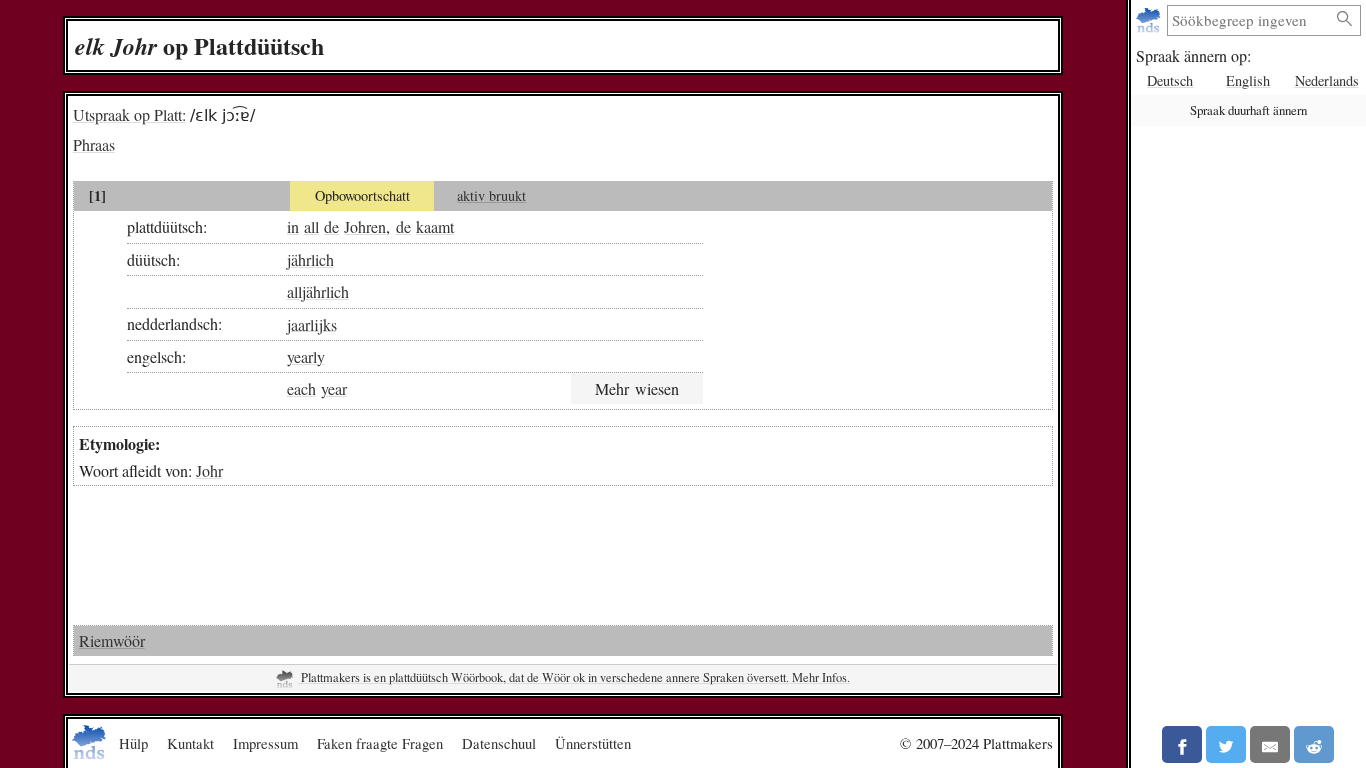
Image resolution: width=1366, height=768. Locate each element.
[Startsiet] (1150, 20)
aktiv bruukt (491, 195)
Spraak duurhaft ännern (1248, 110)
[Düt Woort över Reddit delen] (1314, 744)
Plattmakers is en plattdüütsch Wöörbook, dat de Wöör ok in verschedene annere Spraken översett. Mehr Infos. (574, 677)
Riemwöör (112, 640)
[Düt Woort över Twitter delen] (1226, 744)
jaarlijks (312, 323)
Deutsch (1170, 80)
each (301, 388)
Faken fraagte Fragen (380, 743)
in (293, 226)
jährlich (310, 259)
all (311, 226)
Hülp (133, 743)
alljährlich (318, 291)
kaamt (435, 226)
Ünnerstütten (593, 743)
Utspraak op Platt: (129, 114)
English (1248, 80)
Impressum (265, 743)
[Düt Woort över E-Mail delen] (1270, 744)
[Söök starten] (1345, 19)
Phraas (94, 144)
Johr (209, 470)
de (331, 226)
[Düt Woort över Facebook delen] (1182, 744)
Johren (365, 226)
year (334, 388)
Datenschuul (499, 743)
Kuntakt (190, 743)
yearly (306, 356)
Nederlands (1327, 80)
